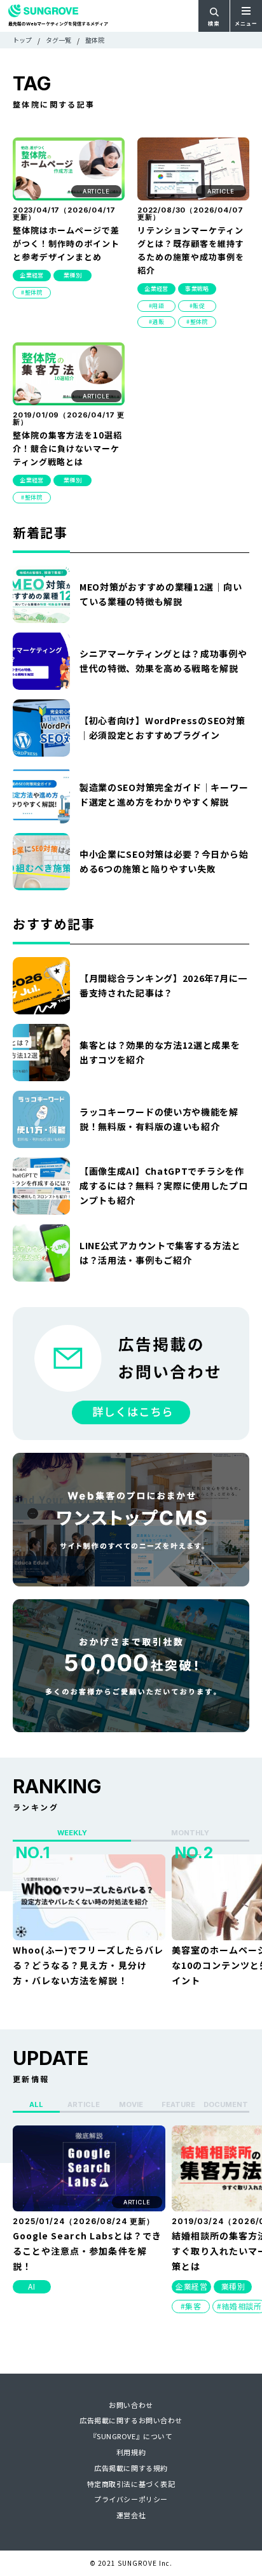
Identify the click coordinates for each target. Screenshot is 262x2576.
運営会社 (131, 2515)
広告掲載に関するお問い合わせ (131, 2420)
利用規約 (131, 2452)
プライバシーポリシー (131, 2499)
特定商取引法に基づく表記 (131, 2484)
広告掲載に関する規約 (131, 2468)
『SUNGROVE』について (131, 2436)
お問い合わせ (131, 2405)
